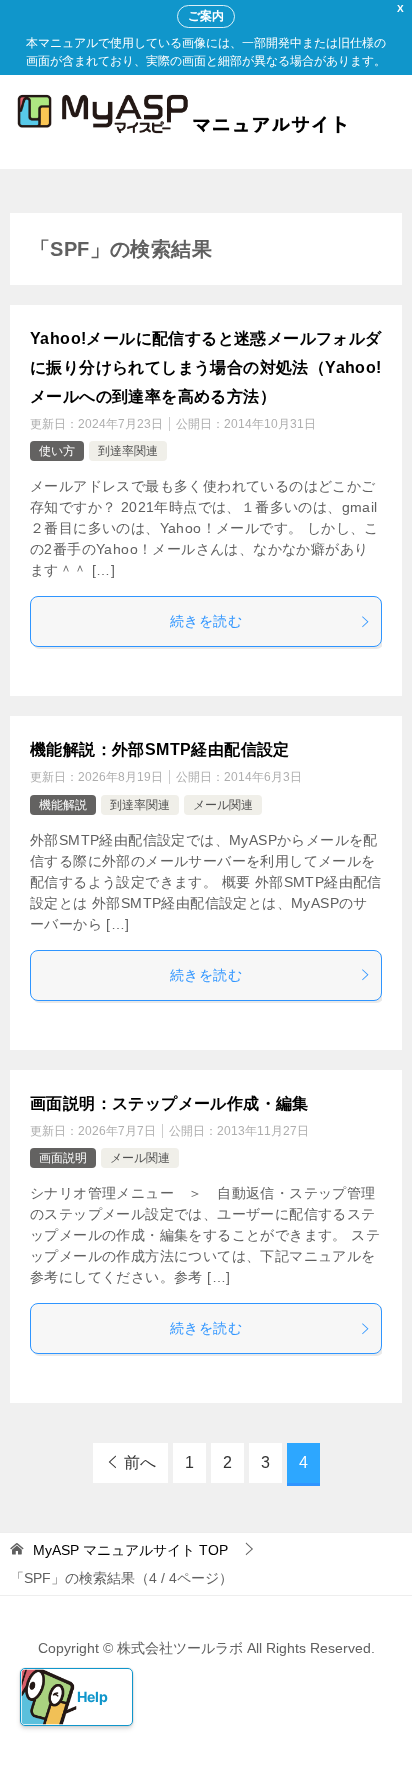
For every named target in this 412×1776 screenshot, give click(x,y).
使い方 (57, 451)
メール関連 (223, 805)
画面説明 (63, 1158)
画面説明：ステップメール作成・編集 (169, 1103)
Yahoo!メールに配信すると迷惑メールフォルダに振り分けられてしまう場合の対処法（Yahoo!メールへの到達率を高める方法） (206, 367)
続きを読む (206, 621)
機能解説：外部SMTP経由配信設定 (160, 749)
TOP (130, 1550)
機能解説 (63, 805)
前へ (140, 1462)
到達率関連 (128, 451)
